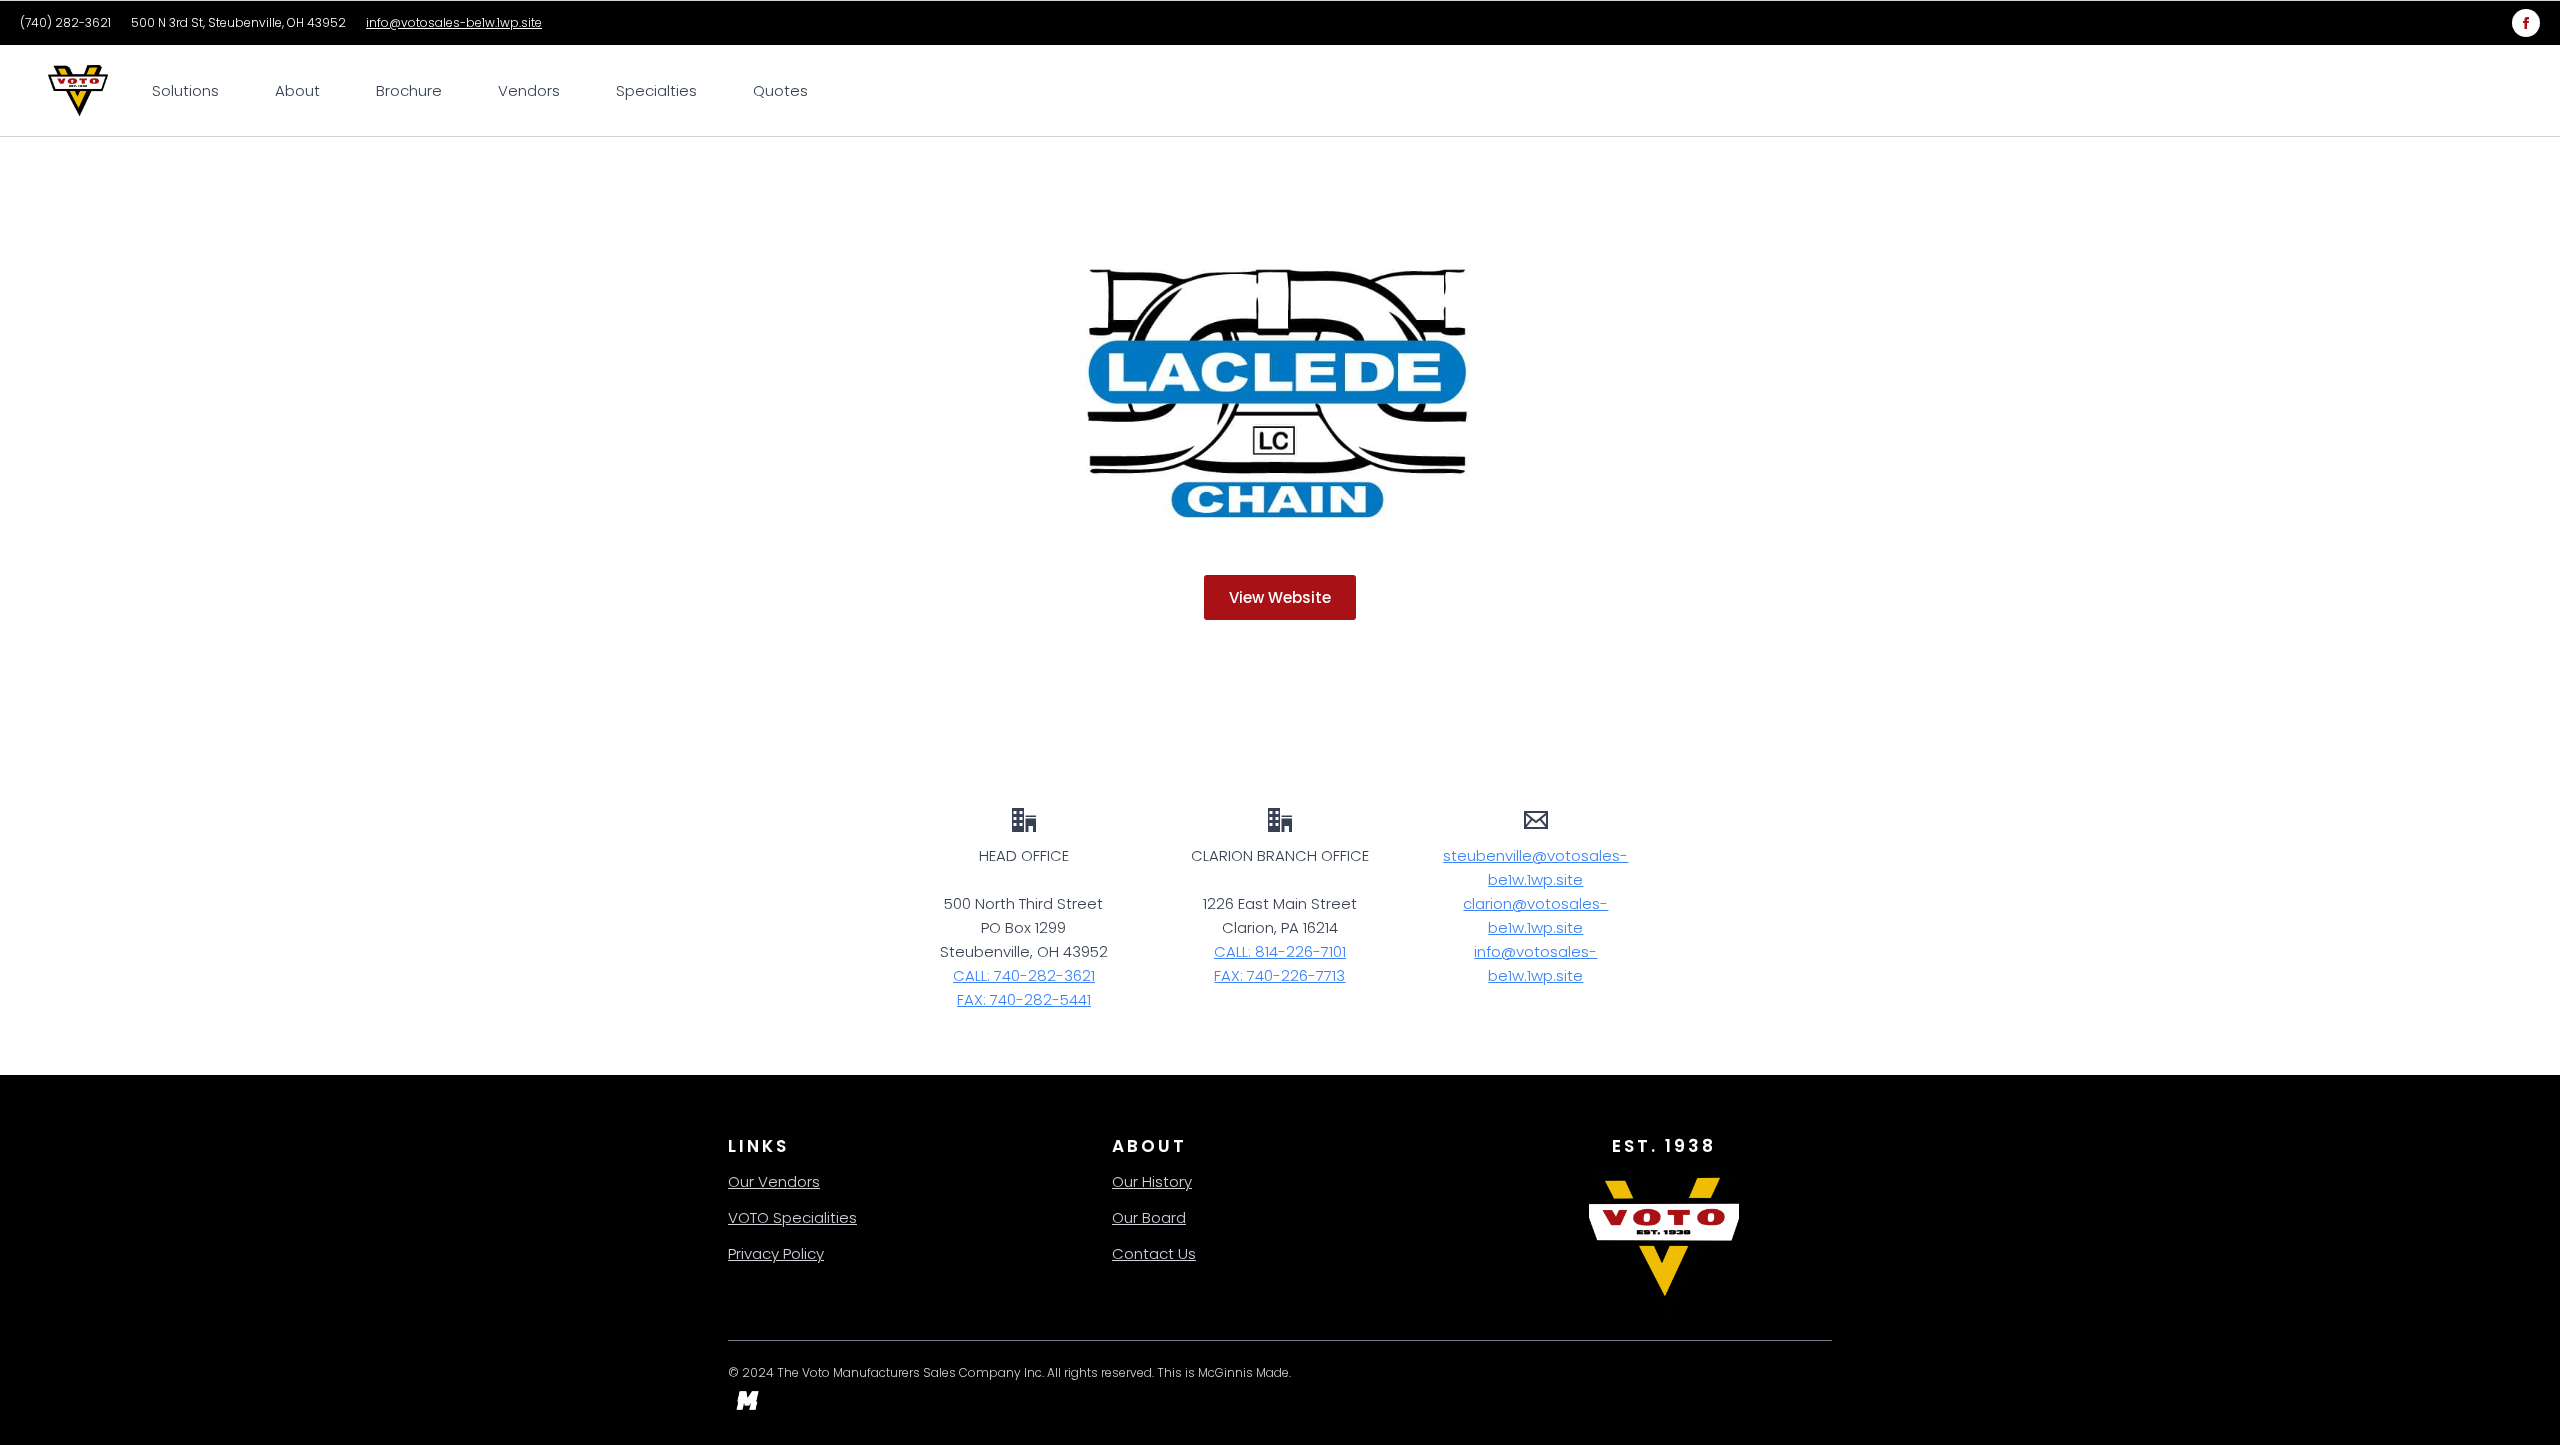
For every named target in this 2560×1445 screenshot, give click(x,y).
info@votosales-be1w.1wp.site (454, 23)
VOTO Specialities (792, 1217)
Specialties (656, 90)
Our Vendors (774, 1181)
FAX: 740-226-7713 (1279, 975)
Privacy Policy (776, 1253)
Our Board (1149, 1217)
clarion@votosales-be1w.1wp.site (1535, 915)
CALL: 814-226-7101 (1280, 951)
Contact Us (1154, 1253)
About (297, 90)
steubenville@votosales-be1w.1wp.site (1535, 867)
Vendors (529, 90)
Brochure (409, 90)
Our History (1152, 1181)
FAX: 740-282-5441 (1024, 999)
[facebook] (2526, 23)
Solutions (185, 90)
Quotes (780, 90)
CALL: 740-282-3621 (1024, 975)
